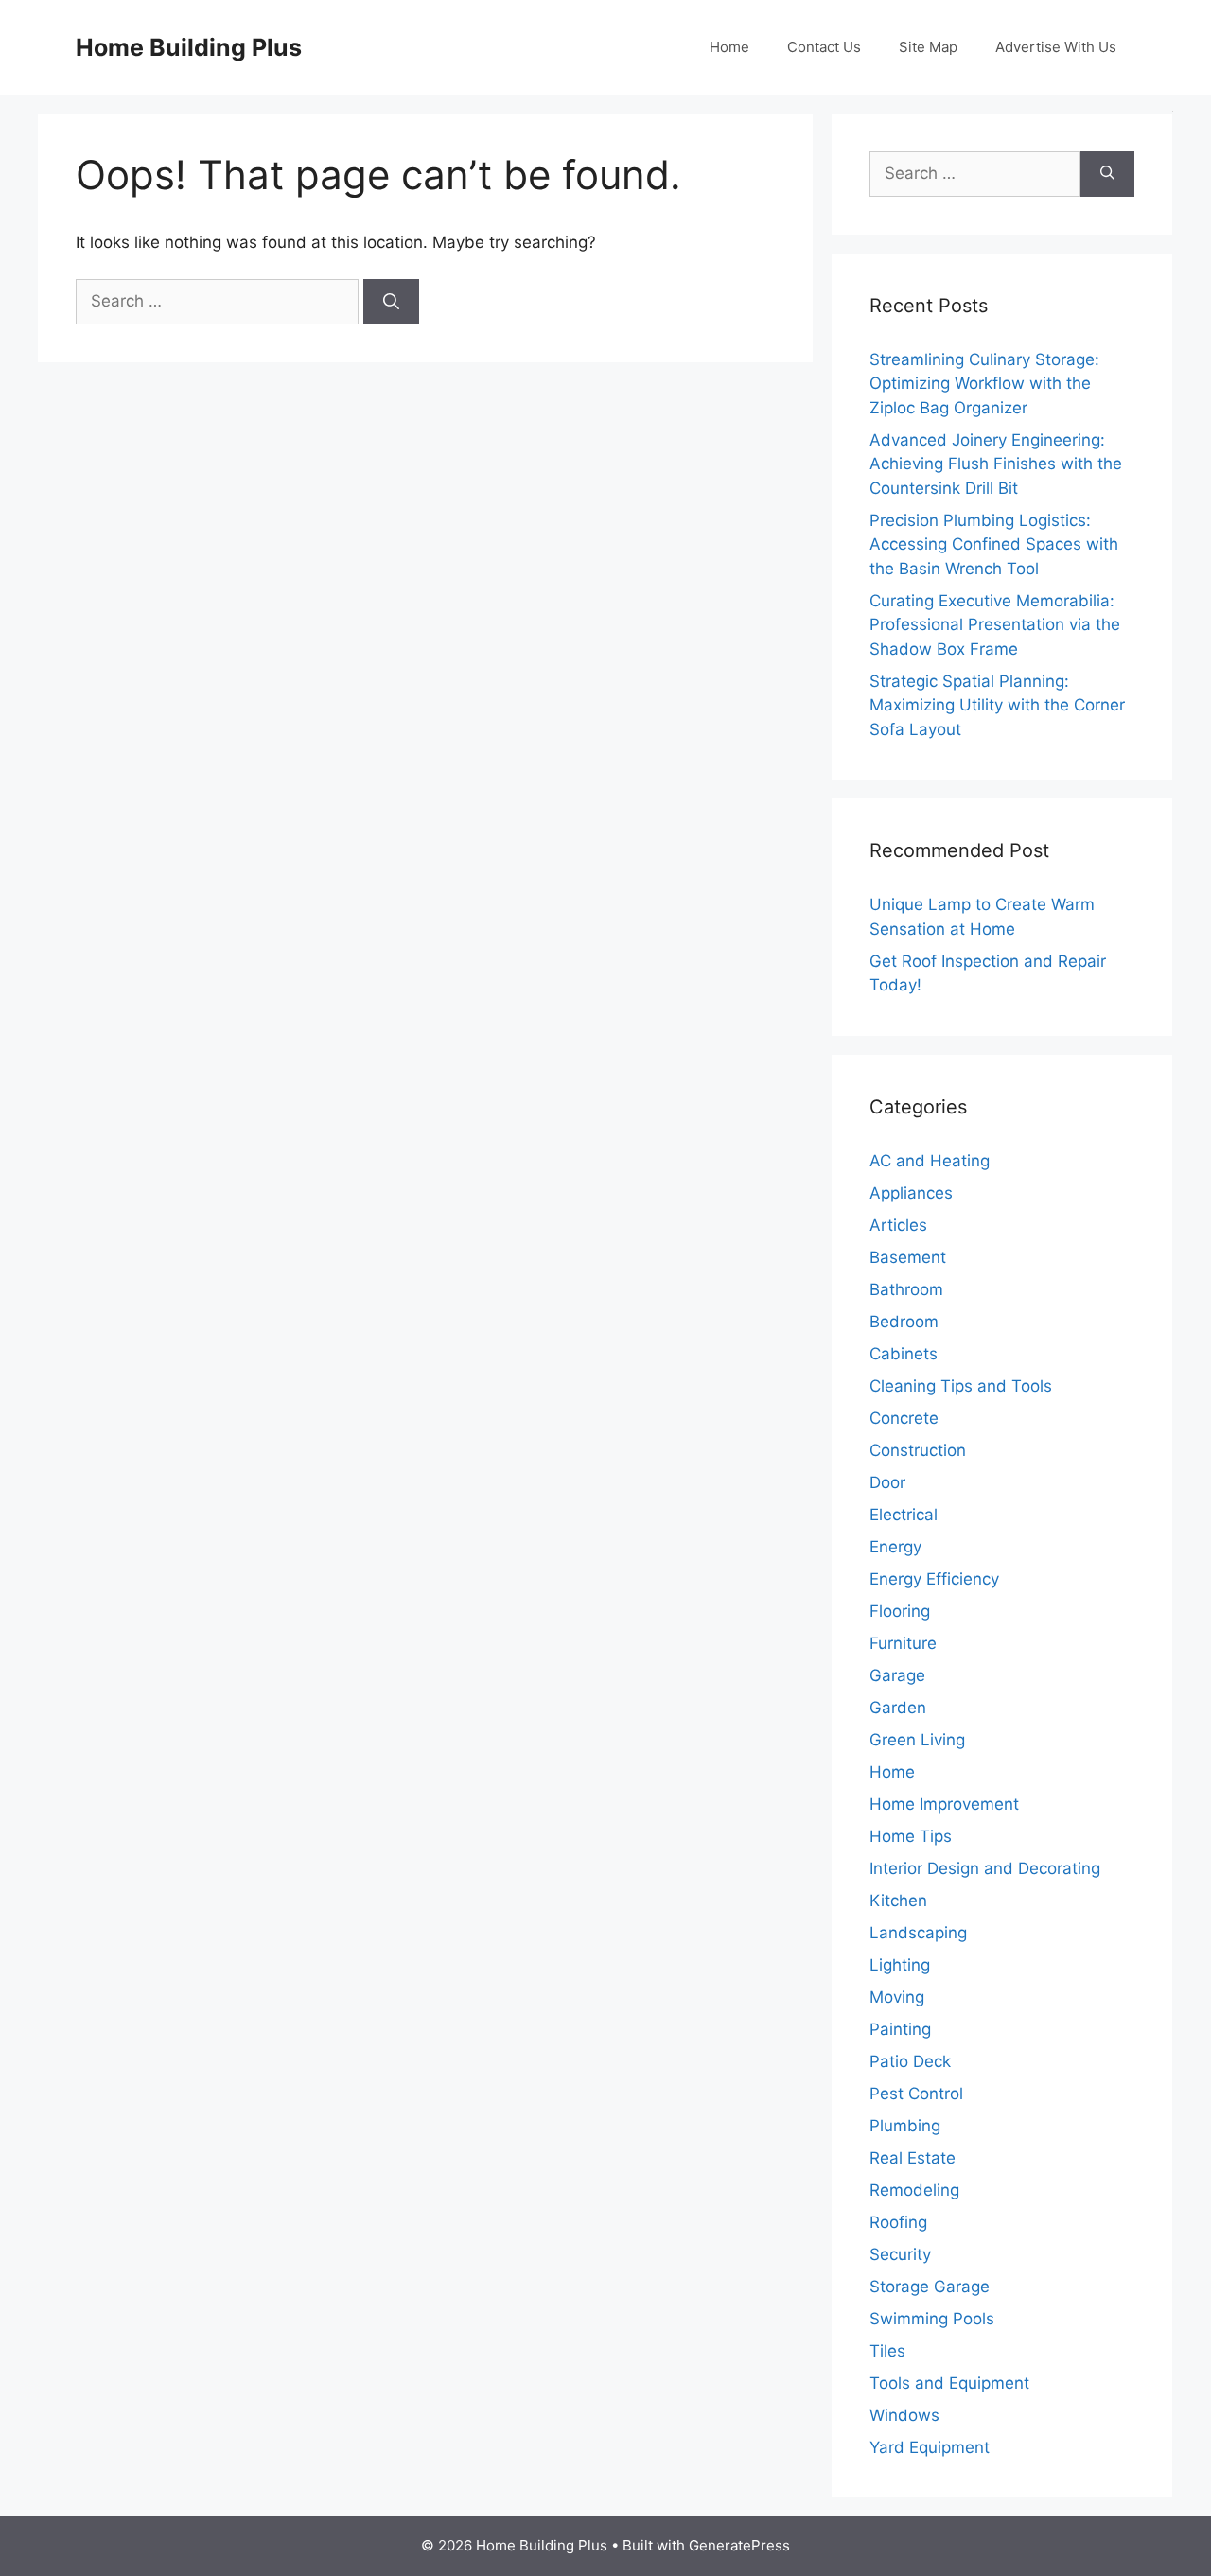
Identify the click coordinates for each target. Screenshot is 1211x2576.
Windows (904, 2415)
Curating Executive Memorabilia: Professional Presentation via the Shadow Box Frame (995, 625)
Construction (918, 1450)
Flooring (900, 1611)
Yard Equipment (930, 2447)
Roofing (898, 2222)
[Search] (391, 302)
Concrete (904, 1418)
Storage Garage (930, 2287)
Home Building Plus (189, 47)
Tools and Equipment (949, 2383)
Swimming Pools (932, 2319)
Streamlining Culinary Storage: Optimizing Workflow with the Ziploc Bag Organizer (984, 384)
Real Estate (913, 2158)
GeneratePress (739, 2545)
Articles (898, 1225)
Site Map (928, 47)
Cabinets (904, 1354)
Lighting (900, 1965)
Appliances (911, 1193)
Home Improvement (944, 1804)
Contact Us (824, 47)
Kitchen (898, 1901)
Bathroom (906, 1289)
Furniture (903, 1643)
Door (887, 1482)
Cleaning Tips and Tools (961, 1386)
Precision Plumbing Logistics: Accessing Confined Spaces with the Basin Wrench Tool (994, 544)
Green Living (917, 1740)
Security (900, 2254)
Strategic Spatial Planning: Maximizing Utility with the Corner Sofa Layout (997, 705)
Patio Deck (910, 2061)
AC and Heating (930, 1161)
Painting (900, 2029)
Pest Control (916, 2094)
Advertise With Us (1056, 47)
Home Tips (911, 1836)
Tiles (887, 2351)
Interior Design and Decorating (985, 1868)
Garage (897, 1675)
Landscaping (918, 1933)
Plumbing (905, 2126)
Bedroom (904, 1322)
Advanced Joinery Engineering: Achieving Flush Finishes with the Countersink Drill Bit (996, 464)
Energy (895, 1547)
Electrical (904, 1515)
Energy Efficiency (934, 1579)
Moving (897, 1997)
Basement (908, 1257)
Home (729, 47)
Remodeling (914, 2190)
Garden (898, 1708)
